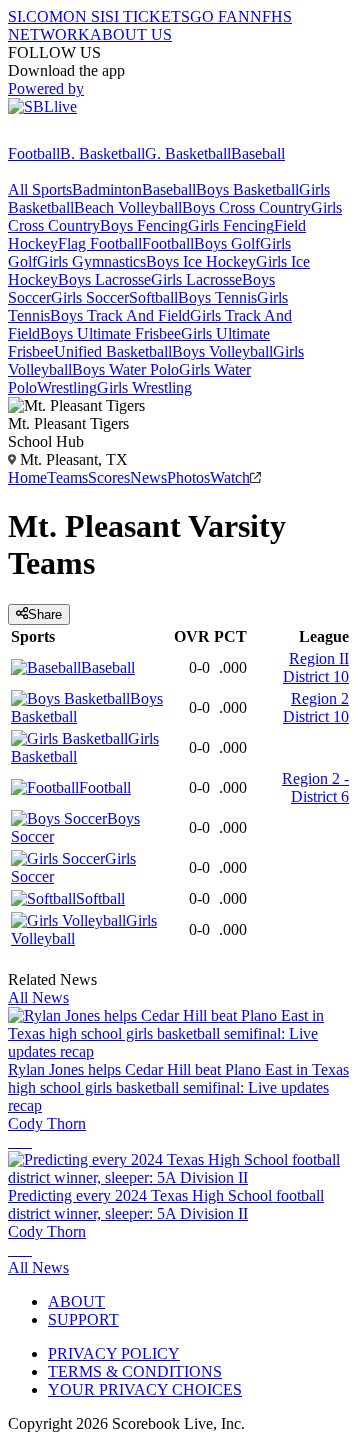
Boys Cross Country (246, 207)
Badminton (107, 189)
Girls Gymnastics (91, 261)
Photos (188, 477)
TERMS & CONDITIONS (135, 1371)
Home (27, 477)
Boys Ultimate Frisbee (110, 333)
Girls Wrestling (144, 387)
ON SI (84, 16)
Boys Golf (227, 243)
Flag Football (100, 243)
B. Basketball (102, 153)
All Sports (40, 189)
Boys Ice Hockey (201, 261)
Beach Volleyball (128, 207)
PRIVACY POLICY (114, 1353)
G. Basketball (188, 153)
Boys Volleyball (222, 351)
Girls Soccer (90, 297)
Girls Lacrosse (196, 279)
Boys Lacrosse (104, 279)
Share (45, 614)
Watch (230, 477)
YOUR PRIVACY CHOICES (145, 1389)
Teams (67, 477)
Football (34, 153)
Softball (153, 297)
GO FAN (220, 16)
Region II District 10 (316, 667)
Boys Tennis (217, 297)
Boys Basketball (247, 189)
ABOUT (76, 1301)
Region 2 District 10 (316, 707)
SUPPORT (83, 1319)
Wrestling (67, 387)
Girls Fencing (231, 225)
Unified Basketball (113, 351)
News (148, 477)
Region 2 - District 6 (315, 787)
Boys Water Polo (125, 369)
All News (38, 997)
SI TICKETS (147, 16)
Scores (109, 477)
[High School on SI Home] (85, 135)
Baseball (258, 153)
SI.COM (35, 16)
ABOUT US (131, 34)
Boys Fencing (144, 225)
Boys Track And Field (120, 315)
